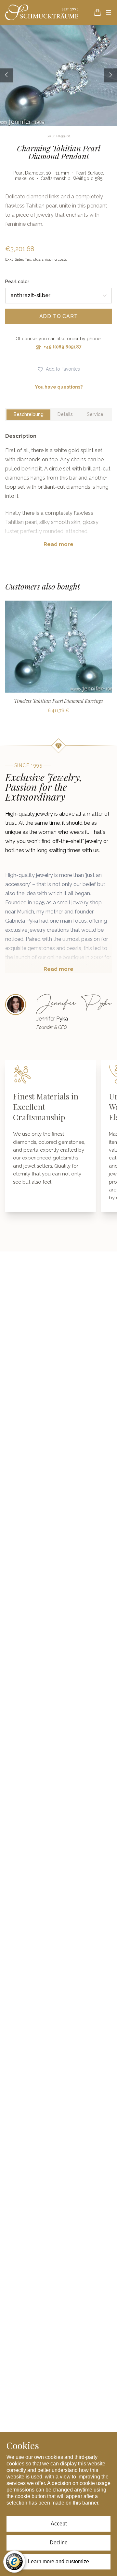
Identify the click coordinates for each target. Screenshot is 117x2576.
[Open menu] (109, 12)
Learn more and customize (58, 2561)
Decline (59, 2543)
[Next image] (110, 75)
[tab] (28, 415)
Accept (59, 2524)
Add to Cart (59, 316)
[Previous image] (6, 75)
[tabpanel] (58, 495)
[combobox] (58, 296)
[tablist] (58, 415)
